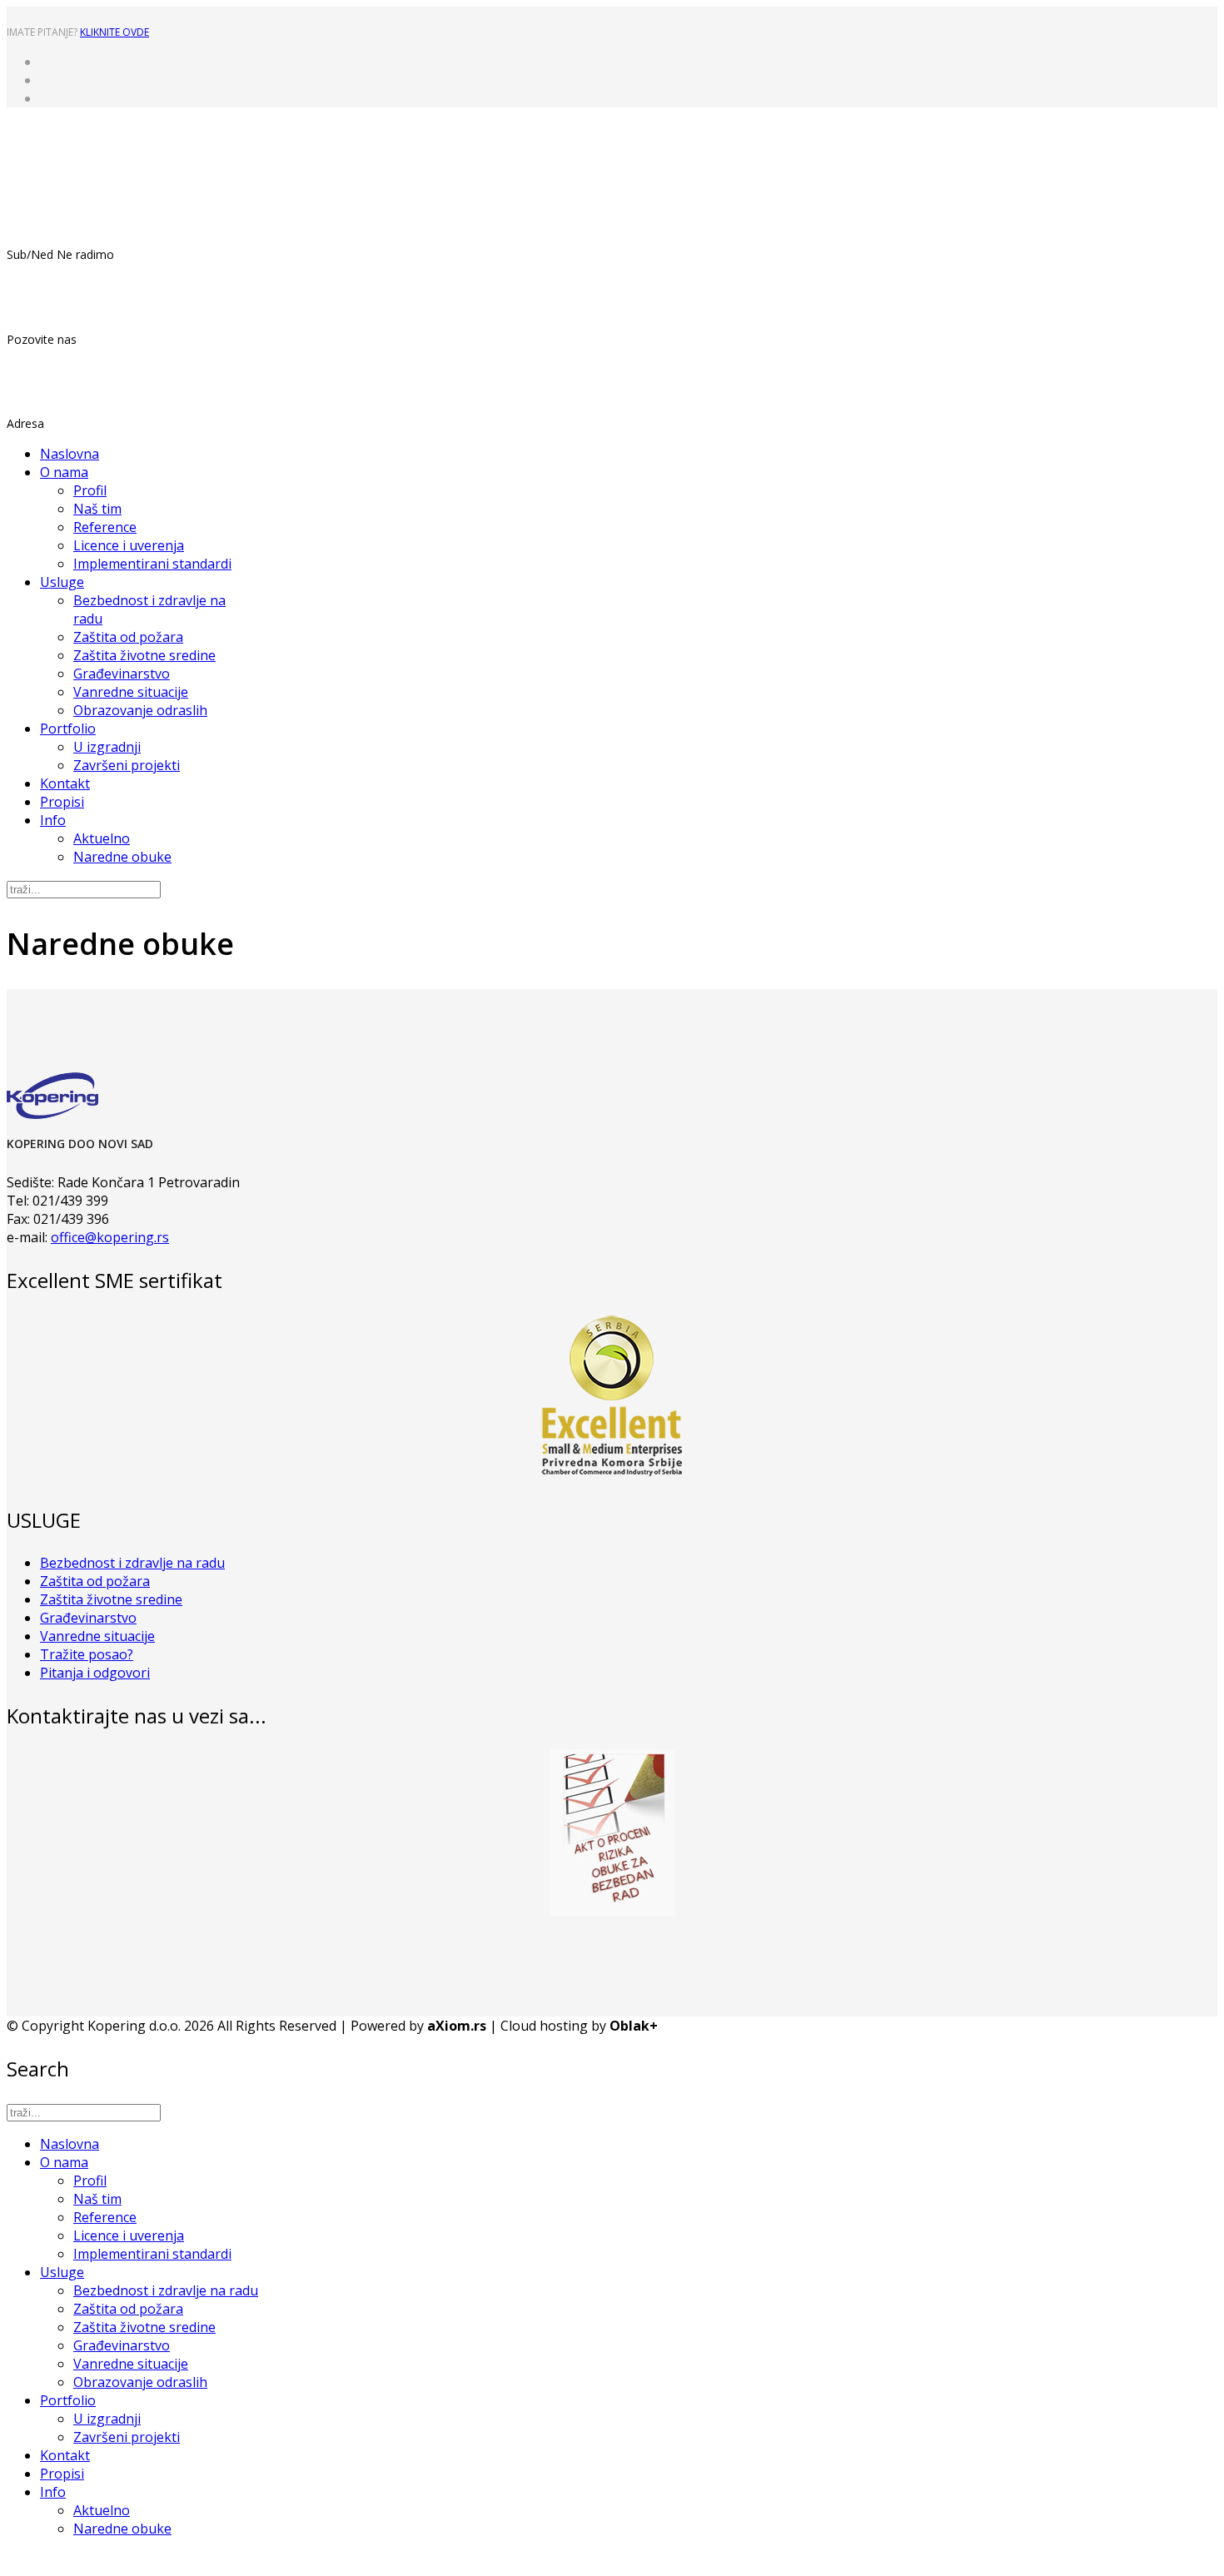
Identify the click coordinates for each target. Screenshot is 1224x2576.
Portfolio (68, 729)
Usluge (62, 582)
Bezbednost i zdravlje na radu (132, 1563)
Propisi (62, 802)
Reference (105, 527)
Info (53, 820)
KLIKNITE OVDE (114, 32)
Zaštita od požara (128, 637)
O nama (64, 472)
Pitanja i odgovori (95, 1673)
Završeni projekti (127, 765)
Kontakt (65, 783)
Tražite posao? (87, 1654)
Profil (90, 490)
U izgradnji (107, 747)
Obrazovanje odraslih (140, 710)
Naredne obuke (122, 857)
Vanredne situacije (131, 692)
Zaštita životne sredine (144, 655)
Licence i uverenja (129, 545)
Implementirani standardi (152, 564)
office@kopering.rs (110, 1237)
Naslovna (70, 454)
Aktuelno (102, 838)
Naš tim (97, 509)
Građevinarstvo (122, 674)
